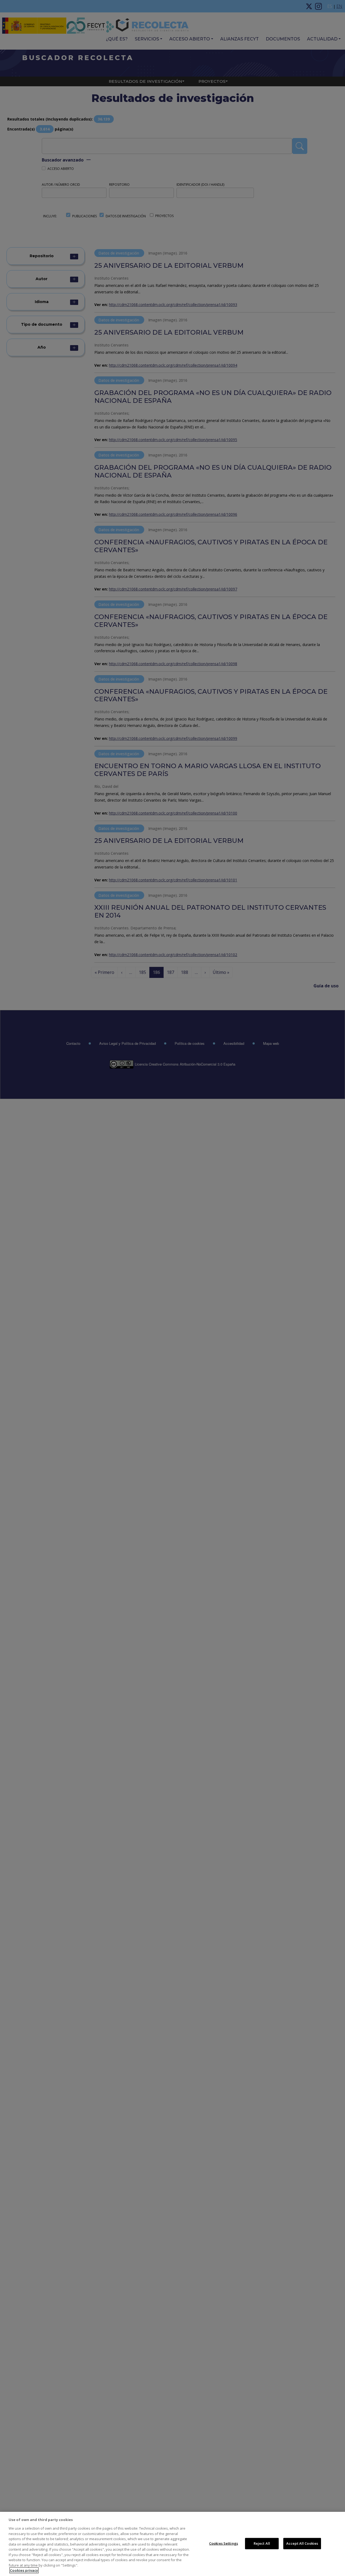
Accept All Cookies (302, 2543)
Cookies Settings (224, 2543)
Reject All (262, 2543)
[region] (172, 2544)
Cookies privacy (24, 2570)
